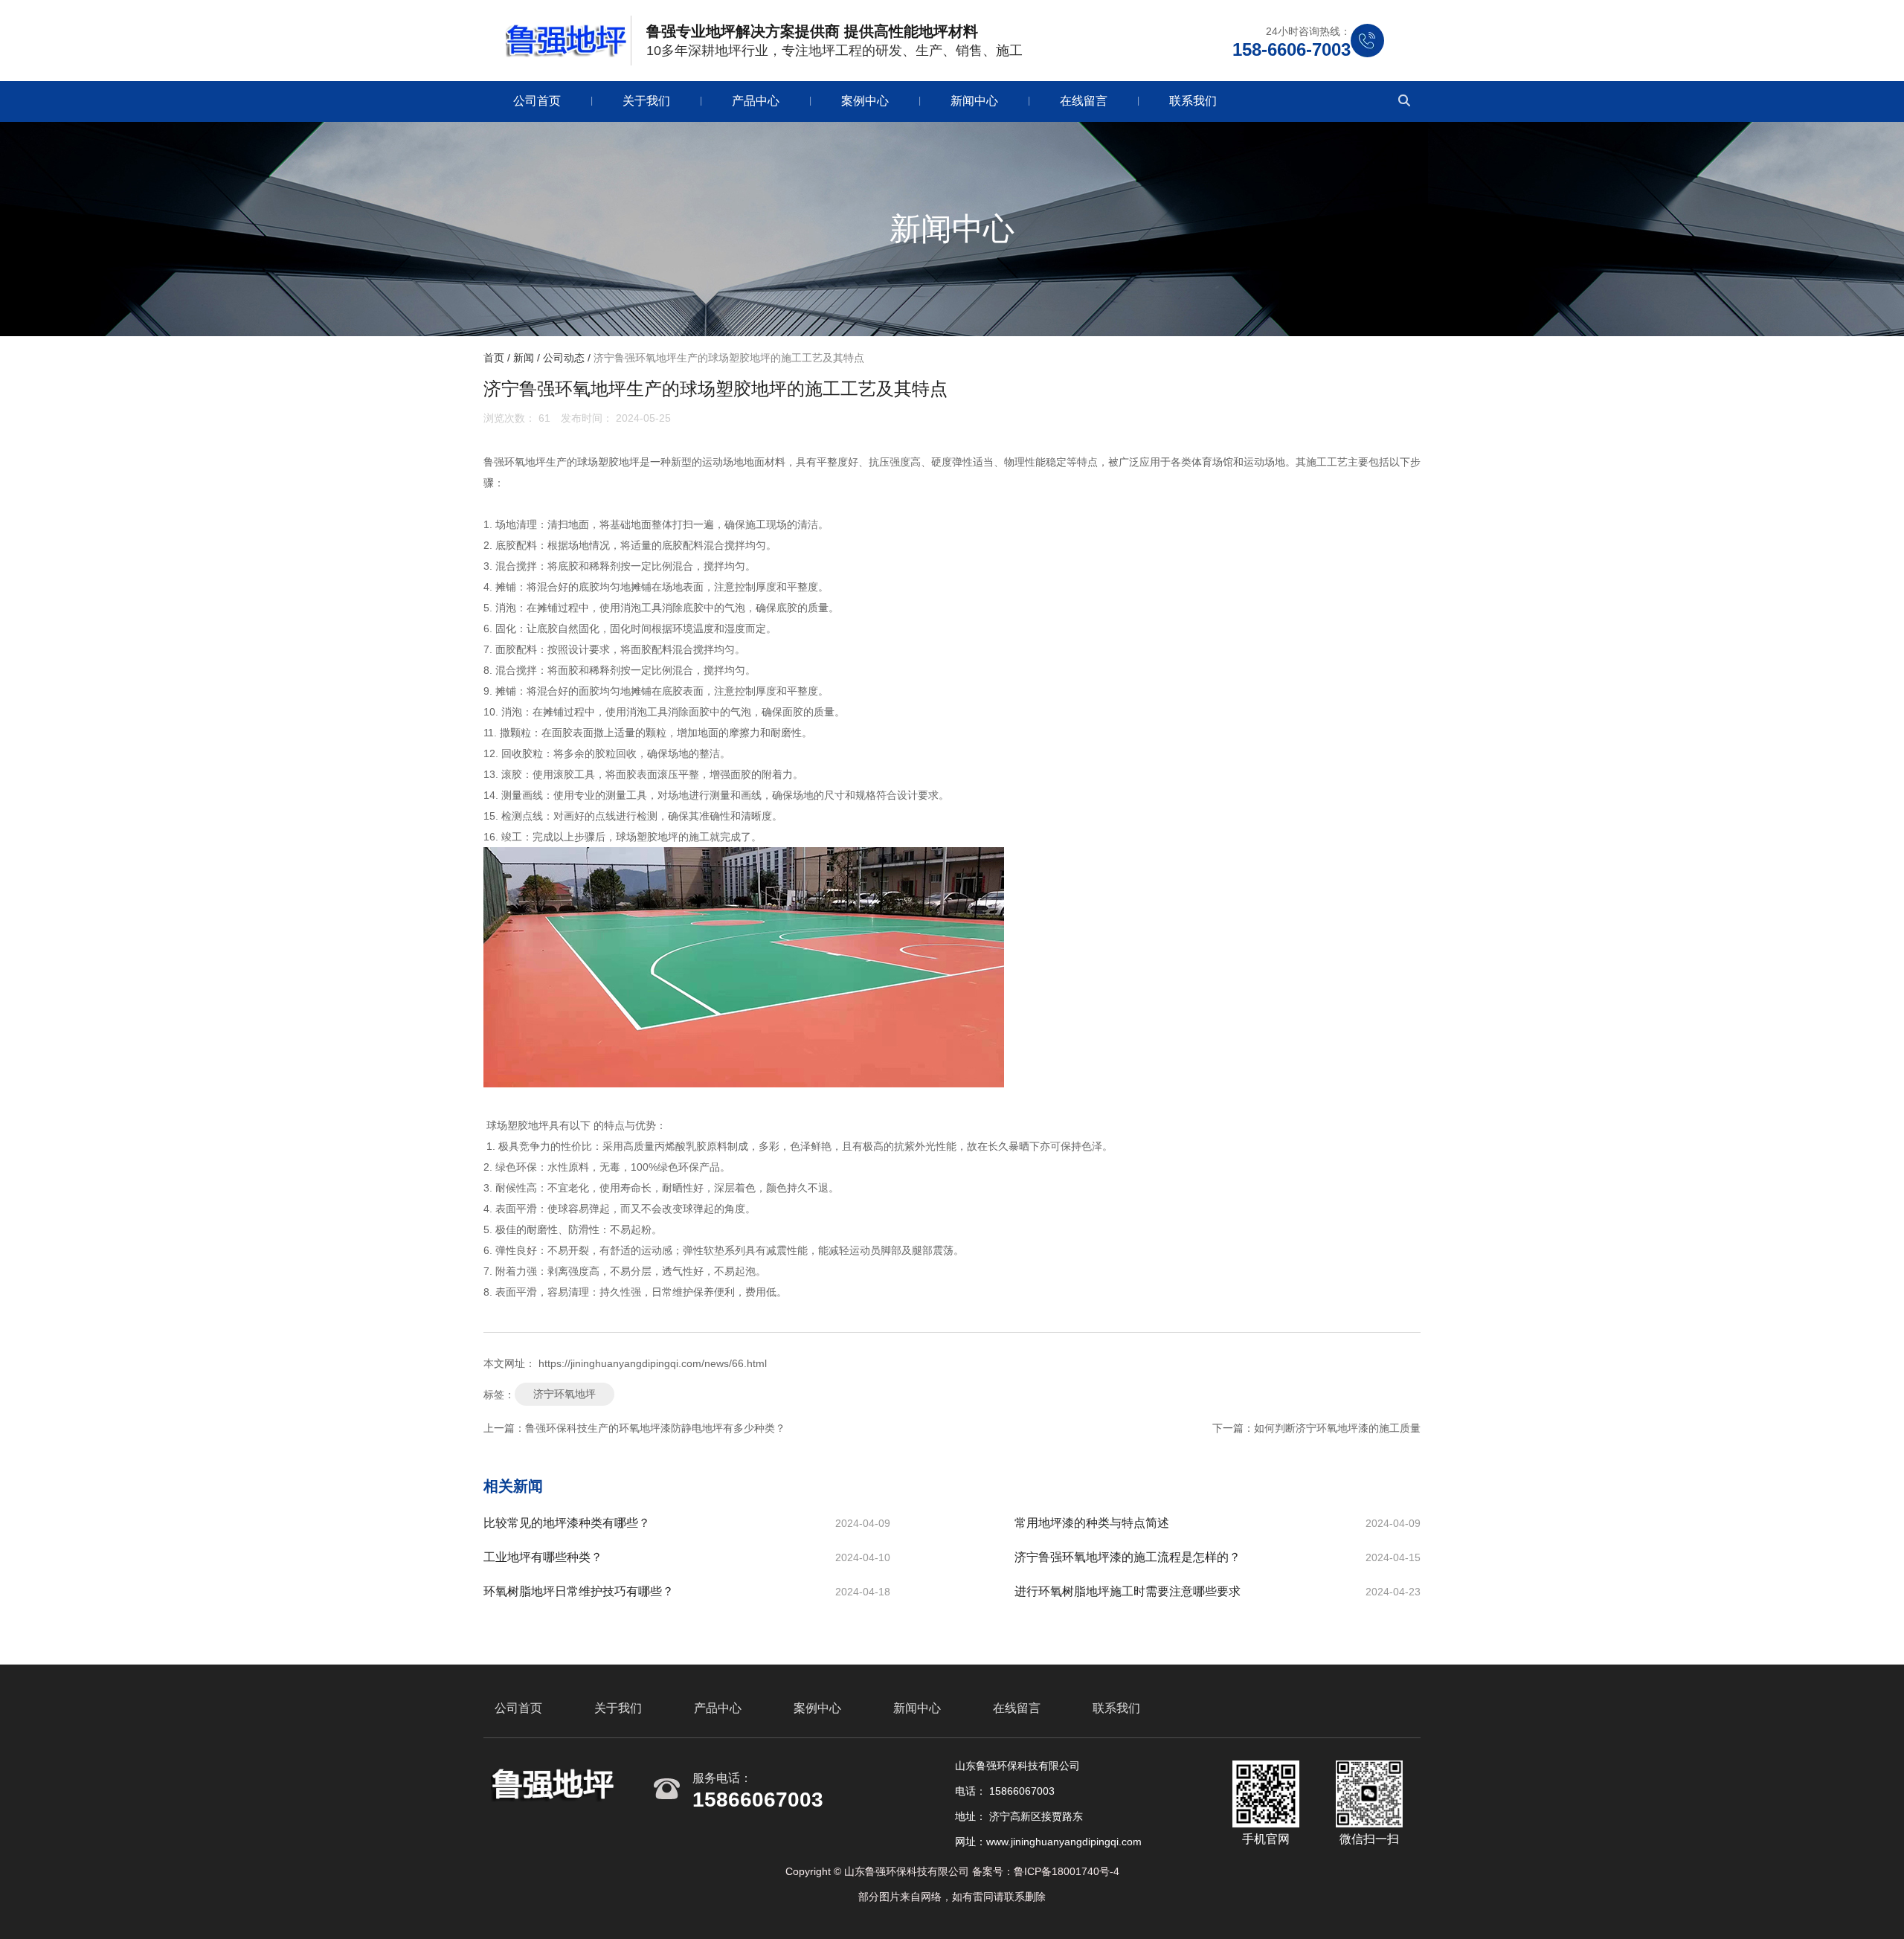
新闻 (524, 358)
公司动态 (564, 358)
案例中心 (865, 101)
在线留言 (1084, 101)
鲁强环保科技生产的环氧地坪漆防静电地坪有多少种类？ (655, 1428)
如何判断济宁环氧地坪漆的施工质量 (1337, 1428)
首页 (495, 358)
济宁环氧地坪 (565, 1394)
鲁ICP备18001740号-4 (1067, 1871)
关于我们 (646, 101)
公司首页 (537, 101)
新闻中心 (974, 101)
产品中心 (756, 101)
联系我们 (1193, 101)
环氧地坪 (525, 462)
